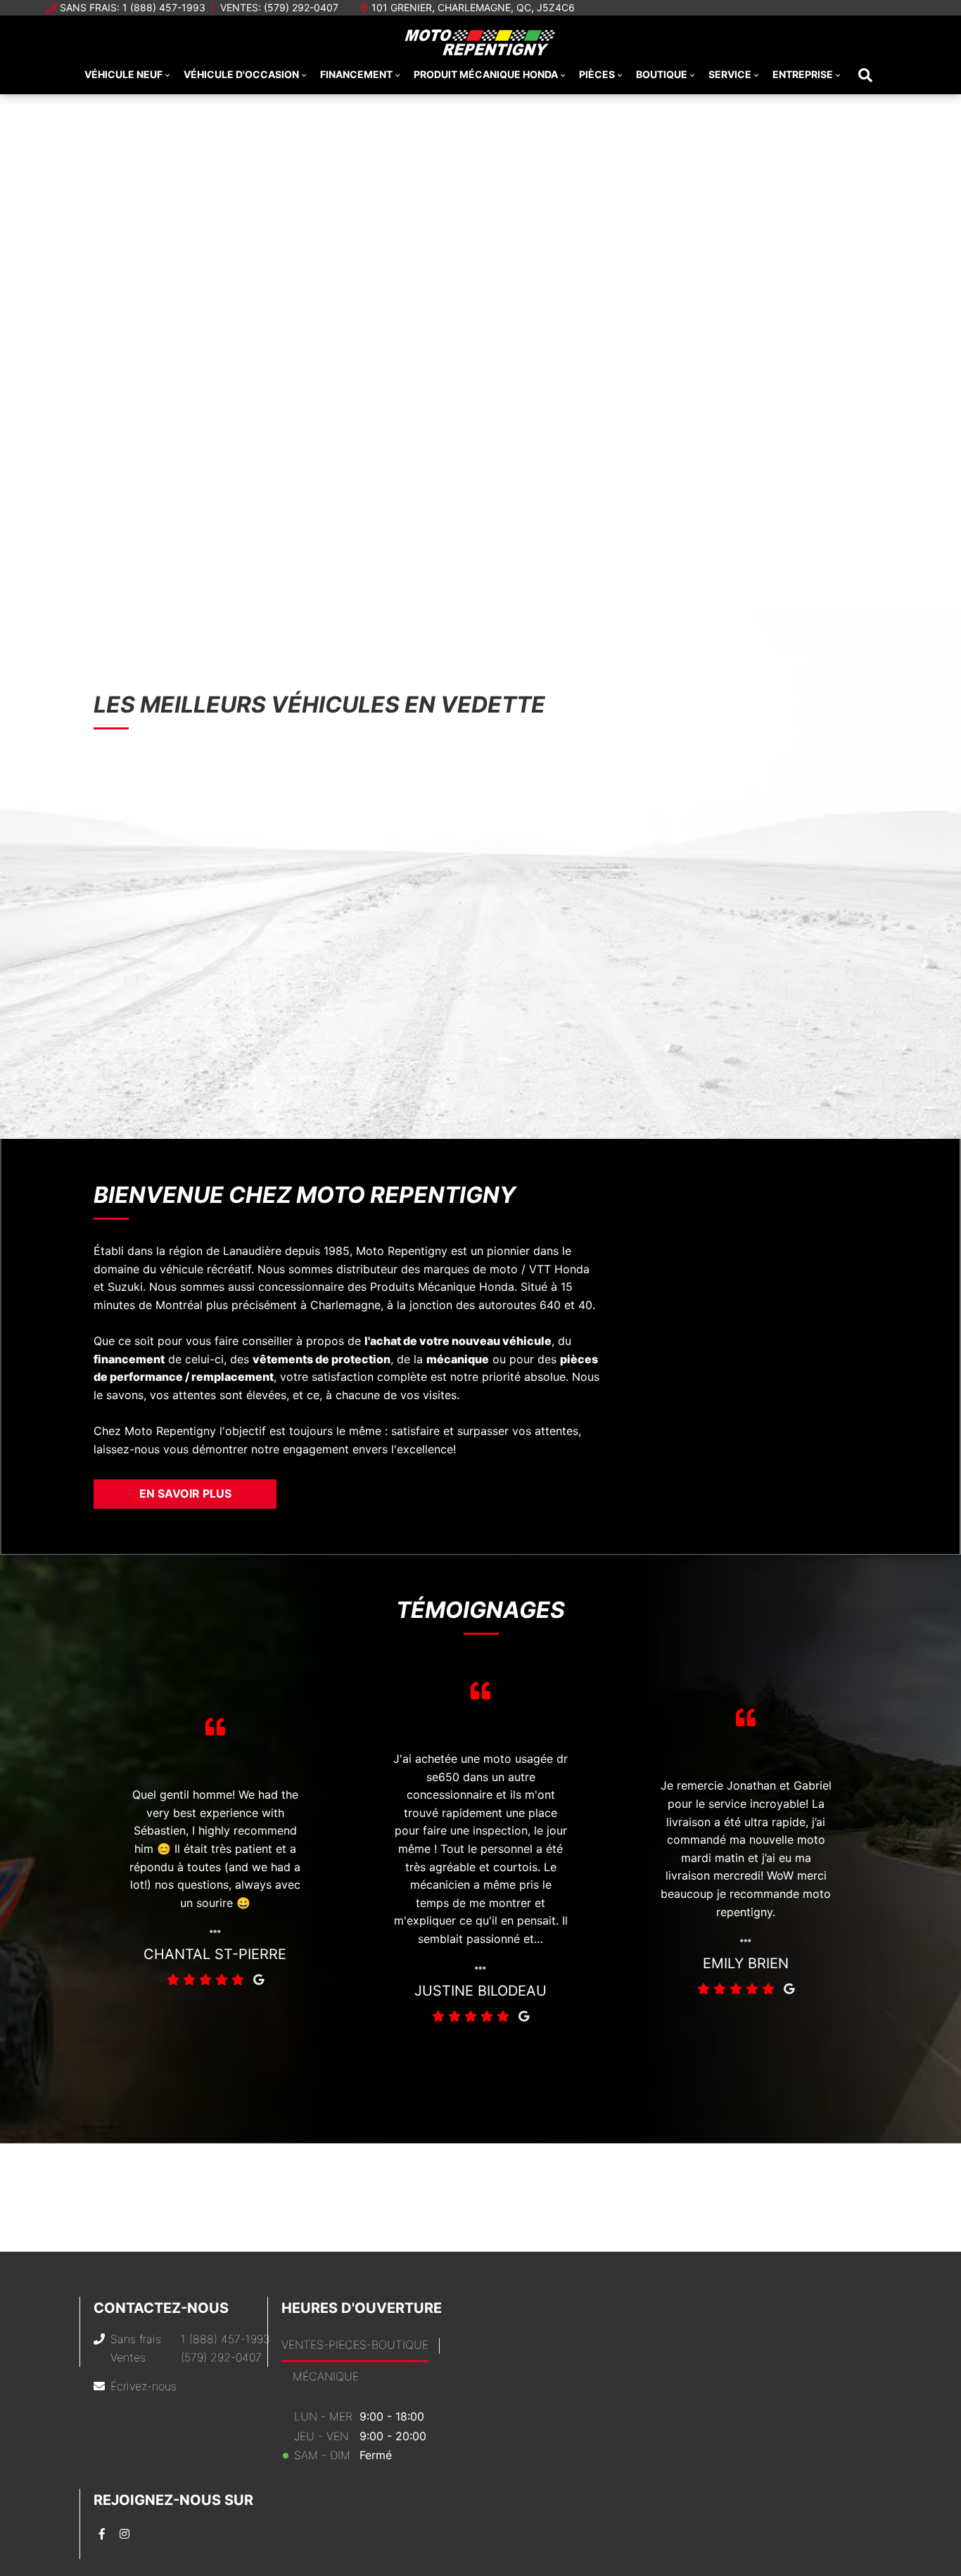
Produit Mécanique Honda (486, 74)
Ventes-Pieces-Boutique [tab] (355, 2345)
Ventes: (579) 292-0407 (279, 7)
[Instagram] (125, 2534)
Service (730, 74)
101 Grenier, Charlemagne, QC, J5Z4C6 (473, 7)
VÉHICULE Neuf (123, 74)
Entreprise (803, 74)
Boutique (662, 74)
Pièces (597, 74)
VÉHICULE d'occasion (241, 74)
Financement (356, 74)
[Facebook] (102, 2534)
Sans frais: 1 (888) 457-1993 (133, 7)
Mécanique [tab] (326, 2376)
